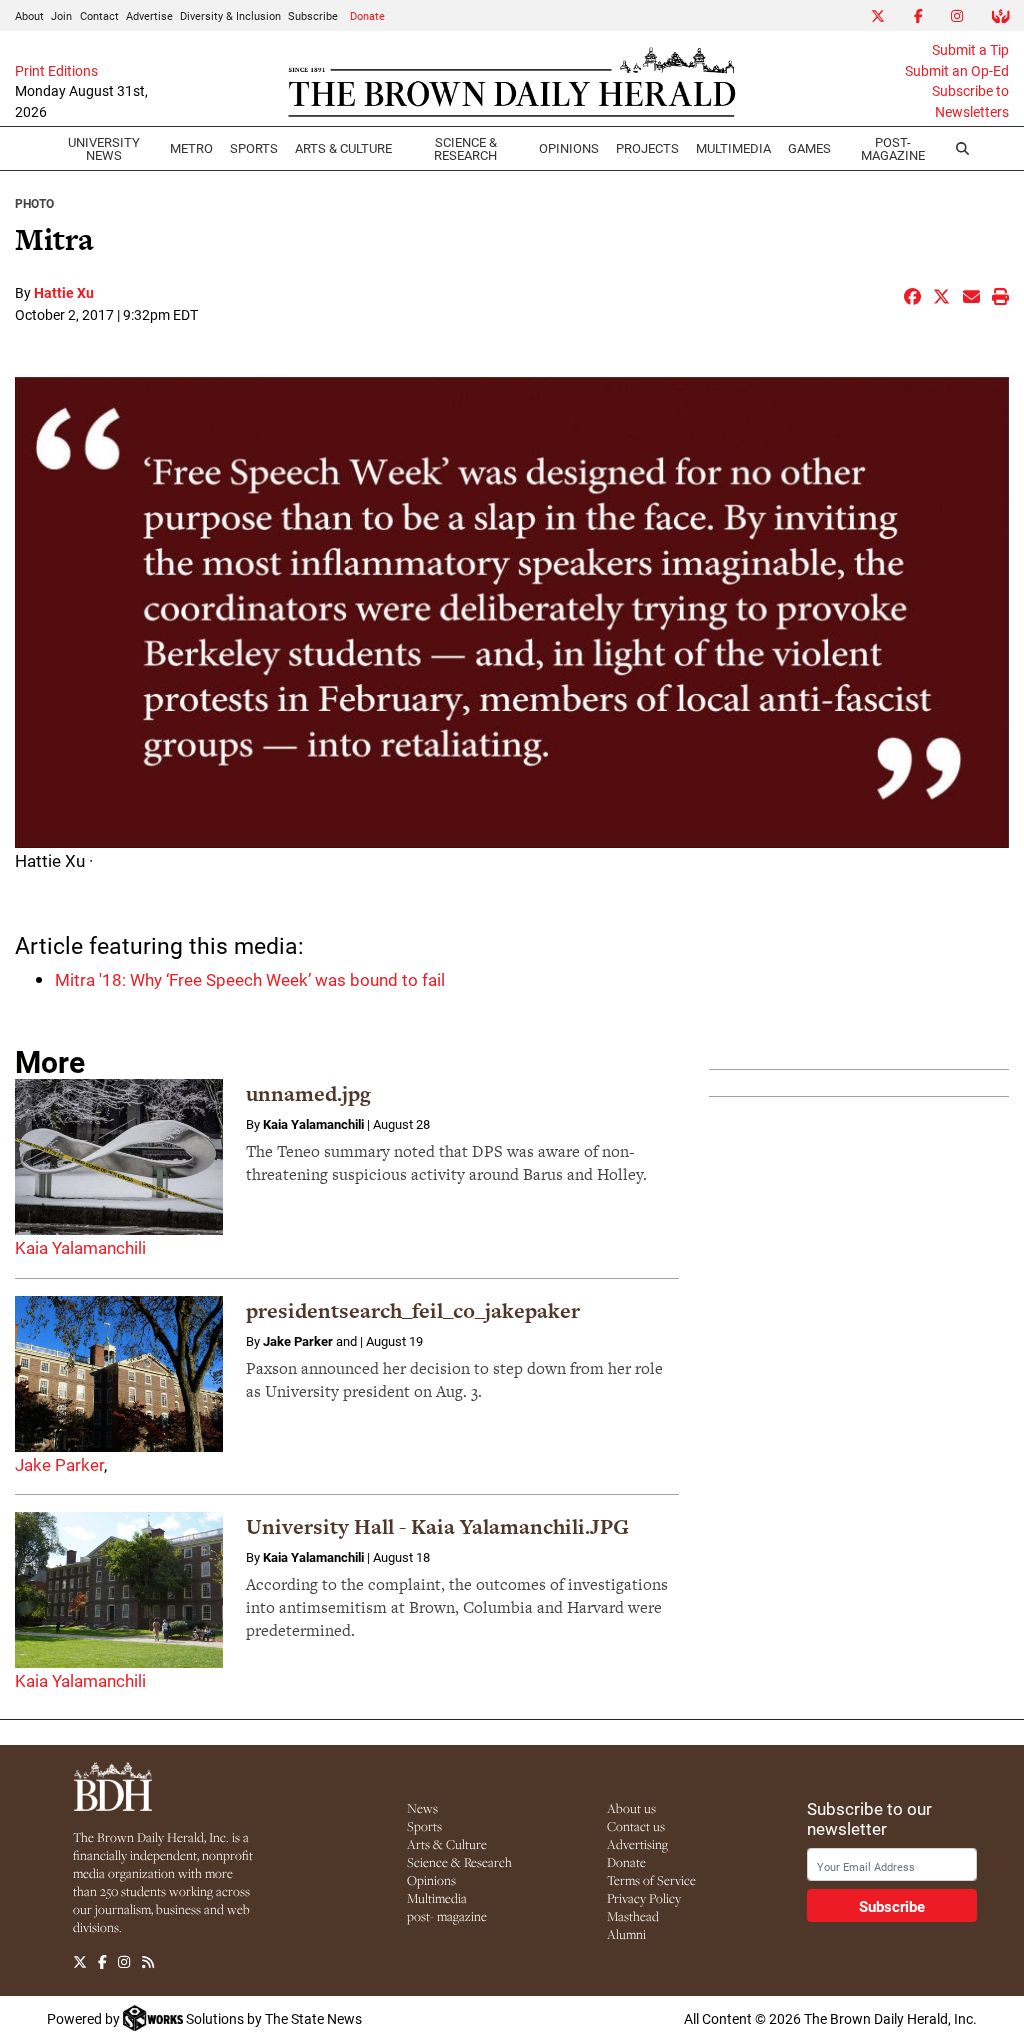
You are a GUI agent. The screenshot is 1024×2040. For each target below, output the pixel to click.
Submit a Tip (970, 50)
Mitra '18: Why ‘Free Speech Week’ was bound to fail (250, 979)
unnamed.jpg (308, 1093)
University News (104, 148)
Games (809, 148)
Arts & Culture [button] (343, 148)
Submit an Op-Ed (957, 71)
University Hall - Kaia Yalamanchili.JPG (437, 1526)
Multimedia (733, 148)
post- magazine (447, 1916)
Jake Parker (59, 1464)
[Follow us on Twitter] (80, 1962)
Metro (191, 148)
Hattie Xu (64, 292)
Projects (647, 148)
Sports (254, 148)
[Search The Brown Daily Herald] (962, 149)
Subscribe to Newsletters (970, 101)
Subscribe (313, 15)
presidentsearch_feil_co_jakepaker (413, 1310)
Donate (367, 15)
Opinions (431, 1880)
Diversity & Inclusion (230, 15)
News (422, 1808)
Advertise (149, 15)
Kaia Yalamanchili (80, 1247)
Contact (99, 15)
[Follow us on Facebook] (102, 1962)
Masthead (633, 1916)
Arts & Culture (447, 1844)
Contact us (636, 1826)
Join (61, 15)
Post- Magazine (893, 148)
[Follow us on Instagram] (124, 1962)
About (29, 15)
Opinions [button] (569, 148)
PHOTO (34, 203)
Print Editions (56, 71)
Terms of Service (651, 1880)
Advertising (637, 1844)
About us (631, 1808)
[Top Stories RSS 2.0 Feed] (148, 1962)
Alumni (626, 1934)
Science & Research (465, 148)
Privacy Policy (644, 1898)
